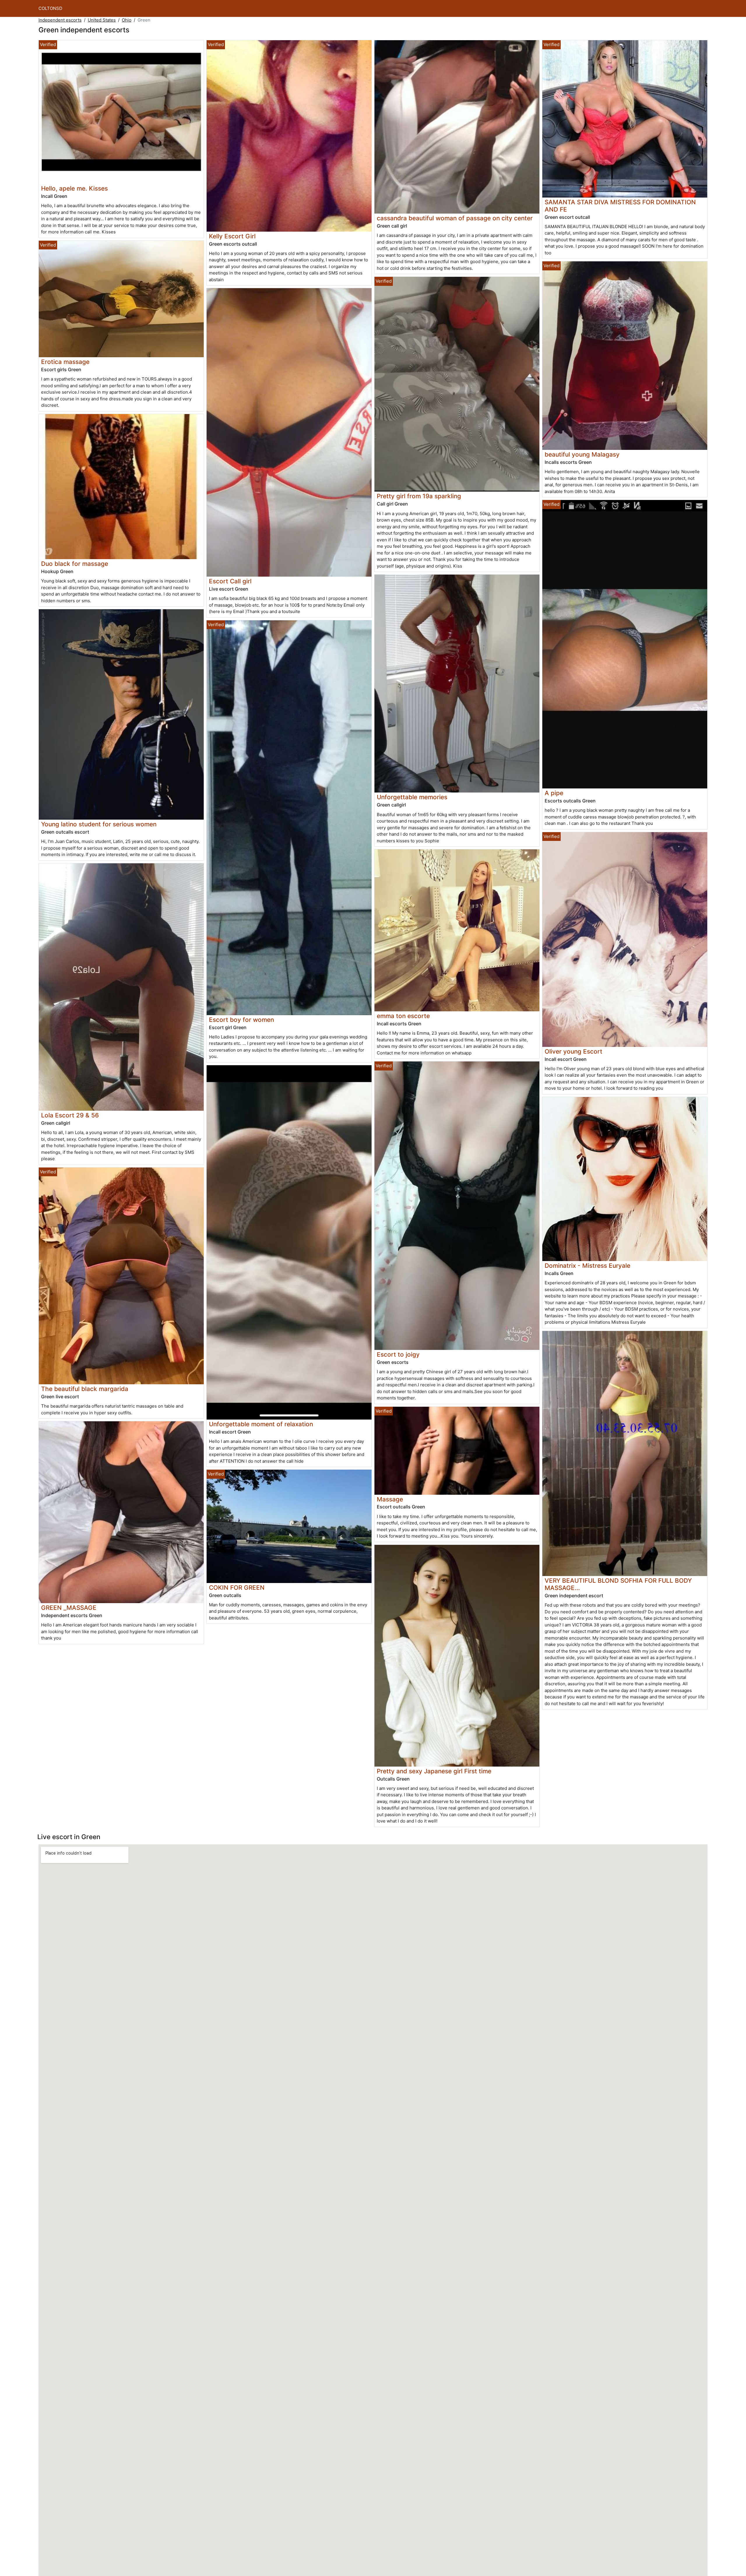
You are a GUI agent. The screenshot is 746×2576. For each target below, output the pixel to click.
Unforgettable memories (412, 797)
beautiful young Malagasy (582, 454)
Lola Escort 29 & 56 (70, 1115)
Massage (390, 1499)
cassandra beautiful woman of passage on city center (455, 218)
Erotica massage (65, 362)
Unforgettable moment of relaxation (261, 1424)
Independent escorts (60, 20)
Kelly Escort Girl (232, 236)
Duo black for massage (75, 564)
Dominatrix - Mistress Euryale (587, 1266)
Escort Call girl (230, 581)
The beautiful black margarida (85, 1389)
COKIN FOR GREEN (237, 1588)
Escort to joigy (398, 1354)
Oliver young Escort (573, 1051)
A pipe (554, 793)
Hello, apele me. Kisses (74, 188)
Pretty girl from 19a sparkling (419, 496)
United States (102, 20)
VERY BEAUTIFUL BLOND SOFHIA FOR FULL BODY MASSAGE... (618, 1584)
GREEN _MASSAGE (69, 1608)
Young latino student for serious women (99, 824)
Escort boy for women (241, 1020)
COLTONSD (50, 8)
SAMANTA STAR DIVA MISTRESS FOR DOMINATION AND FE (620, 206)
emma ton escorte (403, 1016)
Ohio (127, 20)
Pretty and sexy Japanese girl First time (434, 1771)
